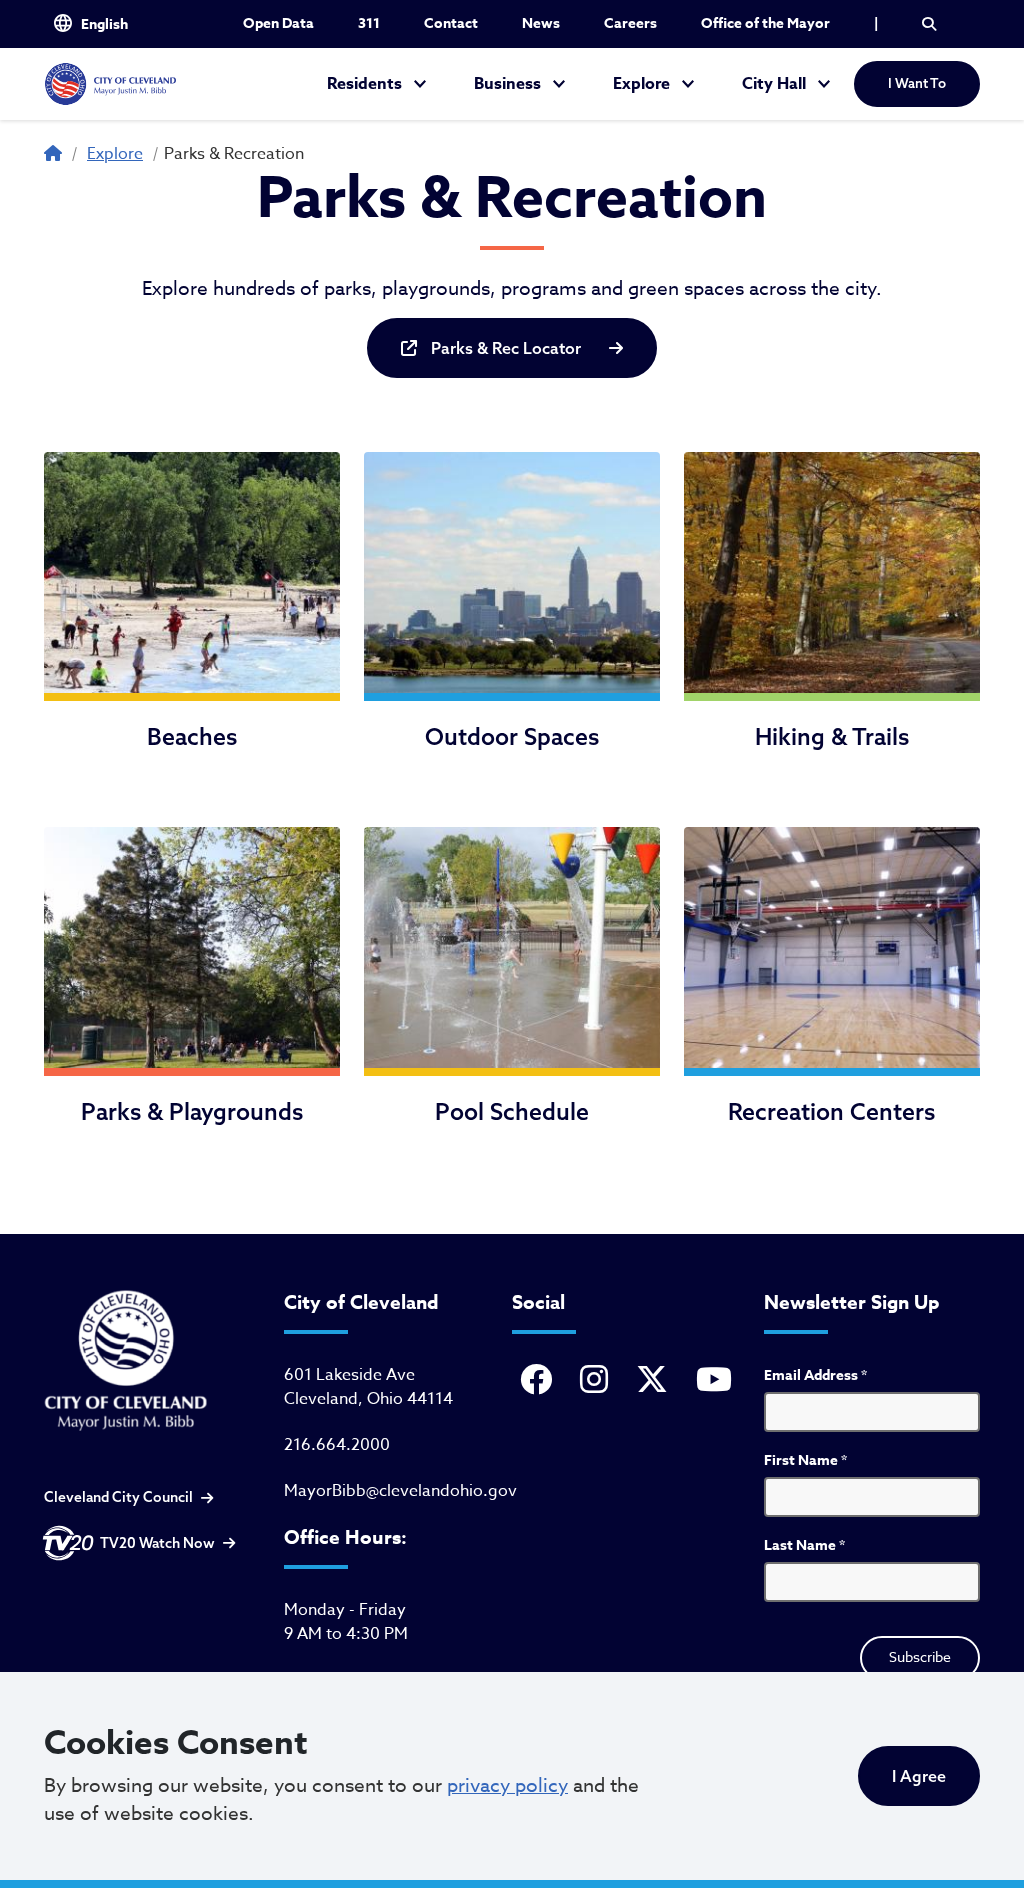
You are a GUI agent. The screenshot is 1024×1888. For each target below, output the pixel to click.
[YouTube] (718, 1381)
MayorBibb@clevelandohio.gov (400, 1491)
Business (507, 84)
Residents (364, 84)
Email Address (815, 1375)
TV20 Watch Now (157, 1543)
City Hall (774, 84)
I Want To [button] (917, 83)
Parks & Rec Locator (506, 348)
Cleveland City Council (118, 1497)
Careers (630, 23)
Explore (641, 84)
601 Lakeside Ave (349, 1375)
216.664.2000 (337, 1445)
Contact (451, 23)
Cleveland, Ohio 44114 (368, 1399)
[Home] (110, 83)
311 (369, 23)
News (541, 23)
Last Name (804, 1545)
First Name (805, 1460)
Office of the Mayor (765, 23)
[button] (929, 24)
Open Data (278, 23)
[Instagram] (598, 1381)
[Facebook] (540, 1381)
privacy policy (507, 1785)
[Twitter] (656, 1381)
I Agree (919, 1776)
